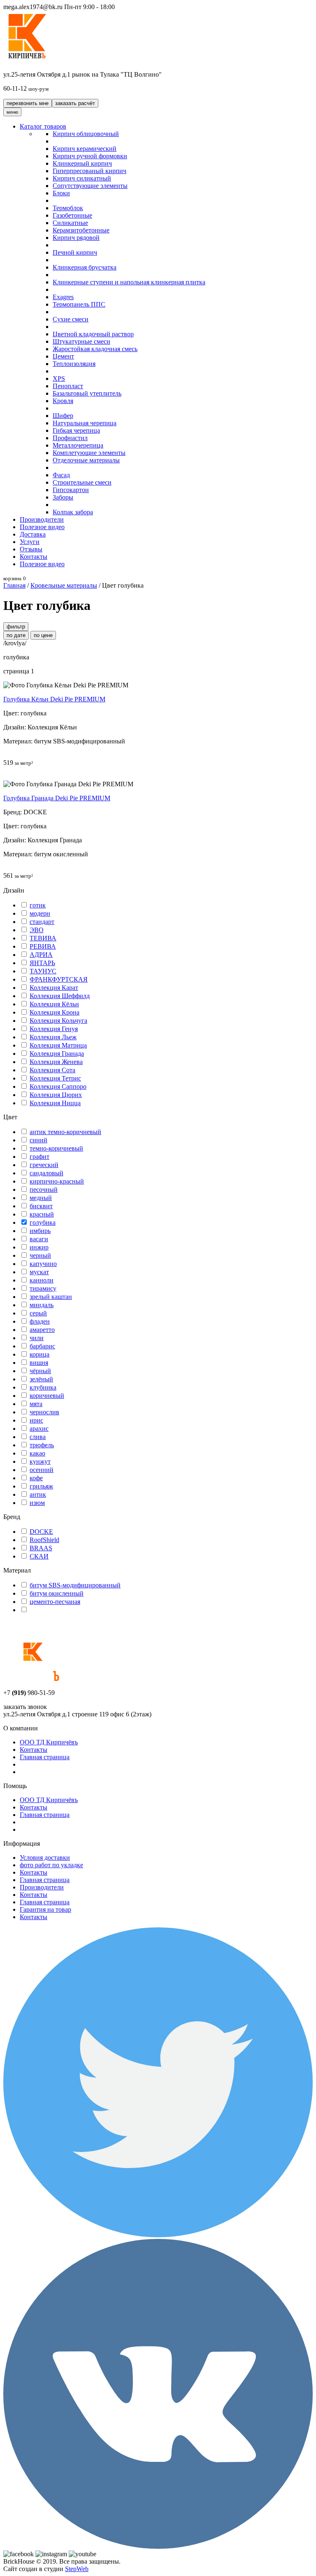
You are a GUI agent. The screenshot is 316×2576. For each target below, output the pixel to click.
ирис (36, 1420)
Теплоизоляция (74, 364)
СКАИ (39, 1556)
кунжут (40, 1461)
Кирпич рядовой (76, 238)
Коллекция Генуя (54, 1029)
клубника (43, 1387)
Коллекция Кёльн (54, 1004)
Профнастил (70, 438)
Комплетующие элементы (89, 453)
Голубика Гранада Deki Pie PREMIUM (57, 798)
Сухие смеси (71, 319)
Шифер (63, 416)
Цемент (63, 356)
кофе (36, 1478)
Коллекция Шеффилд (60, 996)
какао (37, 1453)
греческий (44, 1165)
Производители (42, 519)
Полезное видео (42, 527)
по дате (16, 635)
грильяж (41, 1486)
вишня (39, 1363)
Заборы (63, 497)
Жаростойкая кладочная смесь (95, 349)
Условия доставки (45, 1858)
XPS (59, 379)
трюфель (42, 1445)
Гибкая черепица (76, 430)
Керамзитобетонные (81, 230)
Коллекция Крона (55, 1012)
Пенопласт (68, 386)
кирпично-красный (57, 1181)
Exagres (63, 297)
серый (38, 1313)
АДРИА (41, 955)
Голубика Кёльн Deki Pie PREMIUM (54, 699)
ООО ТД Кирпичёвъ (49, 1742)
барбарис (42, 1346)
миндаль (42, 1305)
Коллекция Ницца (55, 1103)
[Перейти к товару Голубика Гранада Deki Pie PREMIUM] (68, 784)
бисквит (41, 1206)
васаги (39, 1239)
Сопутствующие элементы (90, 186)
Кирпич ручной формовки (90, 156)
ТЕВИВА (43, 938)
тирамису (43, 1288)
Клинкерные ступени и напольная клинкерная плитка (129, 282)
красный (42, 1214)
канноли (42, 1280)
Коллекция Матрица (58, 1045)
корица (39, 1354)
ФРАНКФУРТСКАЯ (59, 979)
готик (38, 905)
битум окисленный (57, 1593)
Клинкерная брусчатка (85, 267)
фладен (40, 1321)
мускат (39, 1272)
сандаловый (46, 1173)
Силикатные (70, 223)
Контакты (34, 557)
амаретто (42, 1330)
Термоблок (68, 208)
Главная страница (45, 1757)
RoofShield (44, 1540)
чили (37, 1338)
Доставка (33, 534)
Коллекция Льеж (53, 1037)
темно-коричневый (56, 1148)
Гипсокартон (71, 490)
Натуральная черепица (85, 423)
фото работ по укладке (51, 1865)
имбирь (40, 1231)
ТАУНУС (43, 971)
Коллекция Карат (54, 988)
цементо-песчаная (55, 1602)
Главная (14, 585)
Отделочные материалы (86, 460)
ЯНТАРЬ (42, 963)
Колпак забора (73, 512)
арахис (39, 1429)
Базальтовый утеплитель (87, 393)
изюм (37, 1503)
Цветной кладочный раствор (93, 334)
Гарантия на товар (45, 1909)
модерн (40, 913)
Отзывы (31, 549)
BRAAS (41, 1548)
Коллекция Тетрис (55, 1078)
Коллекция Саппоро (58, 1086)
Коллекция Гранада (57, 1054)
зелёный (41, 1379)
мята (36, 1404)
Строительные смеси (82, 482)
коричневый (47, 1396)
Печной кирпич (75, 252)
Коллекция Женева (56, 1062)
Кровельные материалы (64, 585)
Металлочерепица (78, 445)
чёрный (40, 1371)
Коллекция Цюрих (56, 1095)
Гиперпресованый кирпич (89, 171)
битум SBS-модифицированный (75, 1585)
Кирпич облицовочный (86, 134)
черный (40, 1255)
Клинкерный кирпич (82, 163)
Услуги (30, 542)
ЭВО (37, 930)
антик (38, 1494)
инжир (39, 1247)
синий (38, 1140)
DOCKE (41, 1532)
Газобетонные (72, 215)
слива (38, 1437)
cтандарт (42, 922)
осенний (42, 1470)
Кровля (63, 401)
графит (39, 1157)
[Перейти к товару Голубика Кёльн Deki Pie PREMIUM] (66, 685)
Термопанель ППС (79, 304)
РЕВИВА (43, 946)
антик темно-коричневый (65, 1132)
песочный (44, 1190)
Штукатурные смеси (81, 341)
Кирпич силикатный (82, 178)
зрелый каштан (51, 1297)
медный (41, 1198)
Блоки (61, 193)
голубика (43, 1222)
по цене (43, 635)
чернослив (44, 1412)
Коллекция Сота (52, 1070)
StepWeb (77, 2569)
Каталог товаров (43, 126)
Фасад (61, 475)
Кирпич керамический (85, 149)
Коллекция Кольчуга (58, 1021)
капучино (43, 1264)
